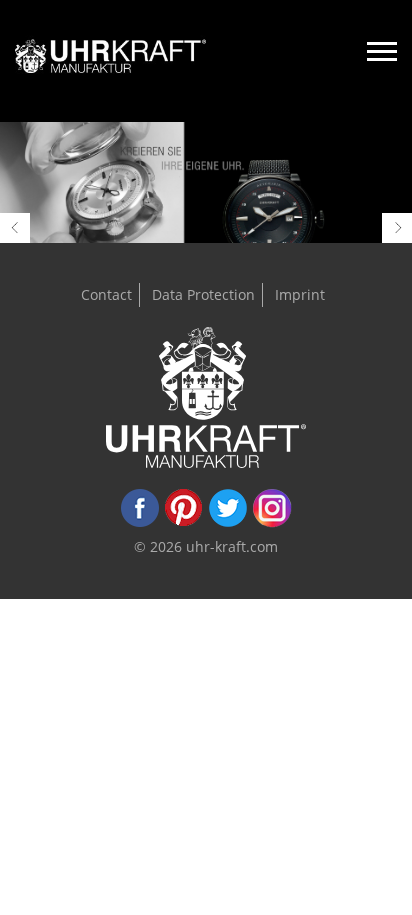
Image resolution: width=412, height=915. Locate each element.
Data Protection (203, 294)
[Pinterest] (184, 522)
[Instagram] (272, 522)
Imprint (300, 294)
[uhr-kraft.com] (110, 61)
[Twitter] (228, 522)
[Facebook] (140, 522)
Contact (106, 294)
